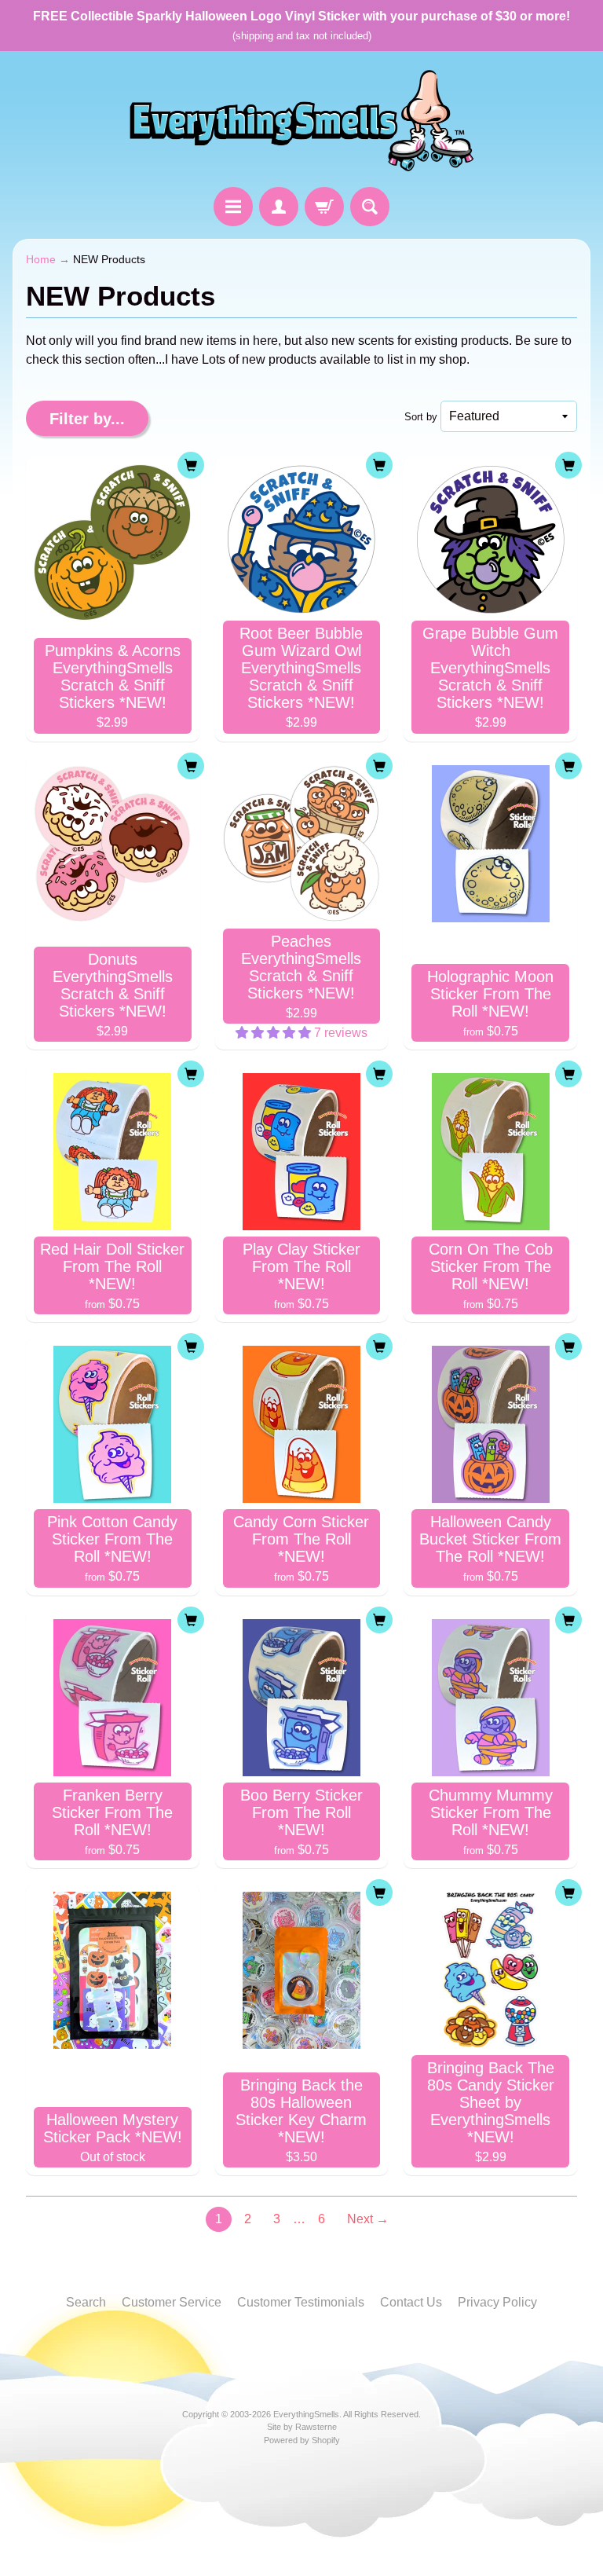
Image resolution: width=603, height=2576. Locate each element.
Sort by (421, 417)
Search (86, 2302)
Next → (368, 2219)
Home (41, 260)
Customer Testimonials (301, 2302)
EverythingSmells (306, 2414)
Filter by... (87, 419)
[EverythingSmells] (301, 121)
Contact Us (411, 2302)
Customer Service (172, 2302)
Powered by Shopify (302, 2440)
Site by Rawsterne (302, 2427)
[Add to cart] (191, 465)
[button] (275, 1033)
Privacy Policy (497, 2302)
